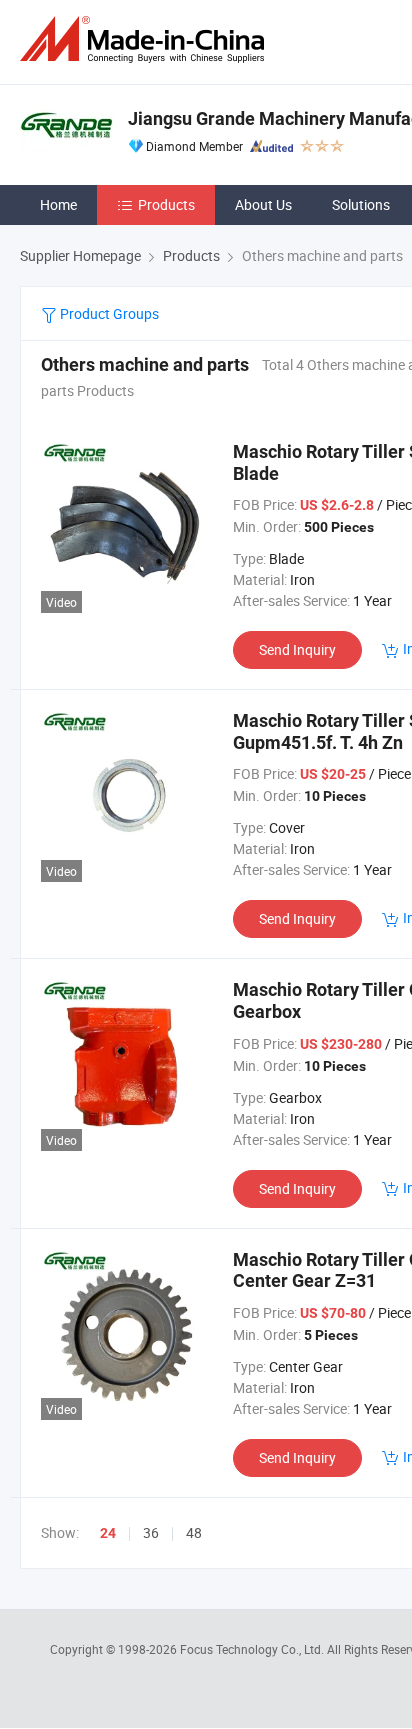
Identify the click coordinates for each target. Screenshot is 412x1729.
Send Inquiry (297, 649)
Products (166, 204)
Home (58, 204)
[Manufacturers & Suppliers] (146, 39)
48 (194, 1532)
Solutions (361, 204)
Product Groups (108, 313)
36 (151, 1532)
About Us (263, 204)
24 (108, 1533)
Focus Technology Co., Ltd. (253, 1649)
